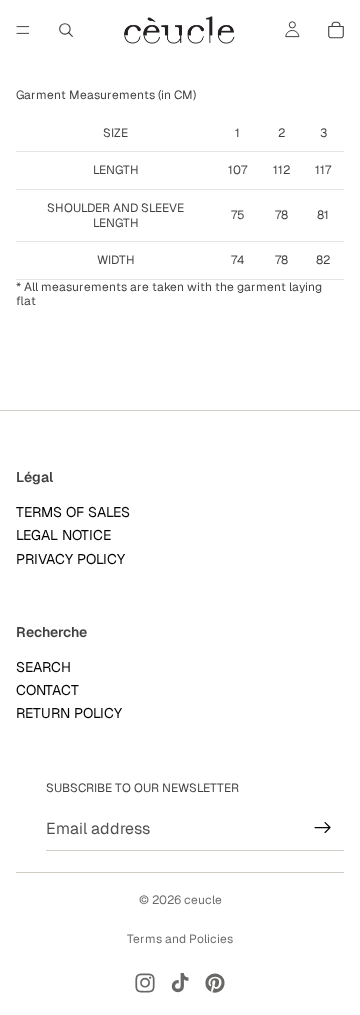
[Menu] (23, 30)
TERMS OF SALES (73, 512)
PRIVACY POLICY (70, 559)
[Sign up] (323, 828)
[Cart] (336, 30)
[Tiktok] (180, 983)
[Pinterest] (215, 983)
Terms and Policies (180, 939)
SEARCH (43, 667)
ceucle (203, 900)
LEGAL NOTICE (63, 535)
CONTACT (47, 690)
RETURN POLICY (69, 714)
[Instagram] (145, 983)
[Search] (66, 30)
